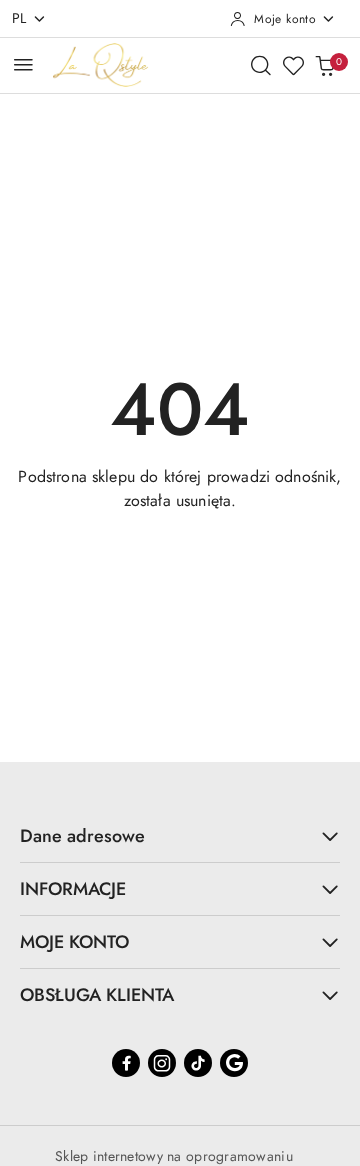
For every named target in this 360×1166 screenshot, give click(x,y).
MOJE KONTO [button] (74, 942)
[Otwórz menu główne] (23, 64)
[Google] (234, 1063)
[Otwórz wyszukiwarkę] (261, 65)
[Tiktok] (198, 1063)
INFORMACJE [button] (73, 889)
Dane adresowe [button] (82, 836)
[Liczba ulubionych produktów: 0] (293, 65)
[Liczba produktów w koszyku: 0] (325, 65)
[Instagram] (162, 1063)
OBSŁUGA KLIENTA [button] (97, 995)
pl (19, 18)
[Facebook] (126, 1063)
